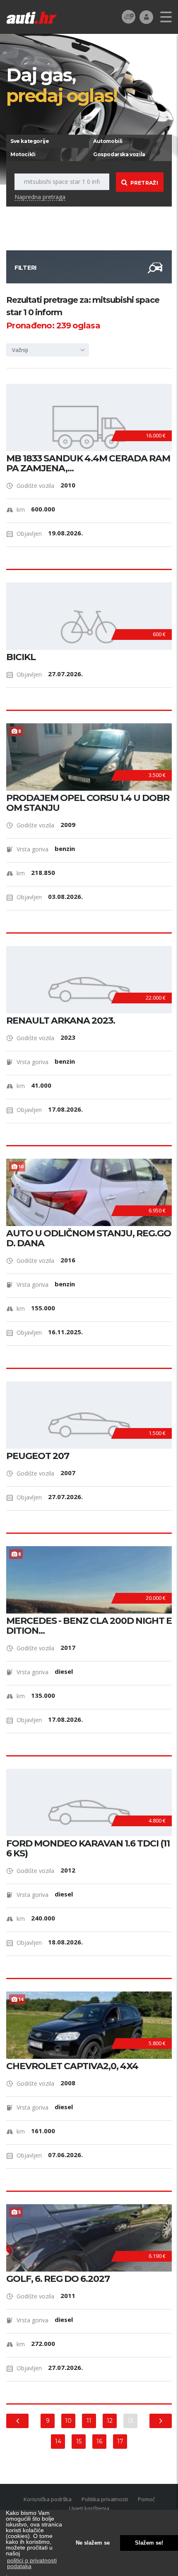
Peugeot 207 (38, 1456)
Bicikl (21, 657)
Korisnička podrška (48, 2499)
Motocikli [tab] (23, 154)
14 (58, 2441)
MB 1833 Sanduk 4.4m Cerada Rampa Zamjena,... (88, 463)
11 (89, 2421)
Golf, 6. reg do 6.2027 (58, 2279)
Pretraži (144, 183)
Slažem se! (149, 2543)
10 (68, 2421)
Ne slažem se (93, 2543)
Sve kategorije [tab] (30, 141)
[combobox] (48, 350)
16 (99, 2441)
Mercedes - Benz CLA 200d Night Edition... (89, 1626)
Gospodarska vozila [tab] (119, 154)
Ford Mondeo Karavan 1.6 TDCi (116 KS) (88, 1849)
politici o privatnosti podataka (32, 2563)
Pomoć (146, 2499)
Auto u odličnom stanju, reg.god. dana (89, 1238)
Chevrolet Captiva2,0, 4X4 (72, 2066)
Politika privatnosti (105, 2499)
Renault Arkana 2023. (61, 1021)
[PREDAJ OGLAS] (129, 16)
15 (79, 2441)
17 (120, 2441)
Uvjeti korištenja (89, 2508)
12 (110, 2421)
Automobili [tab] (108, 141)
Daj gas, (62, 85)
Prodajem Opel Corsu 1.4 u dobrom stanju (88, 803)
